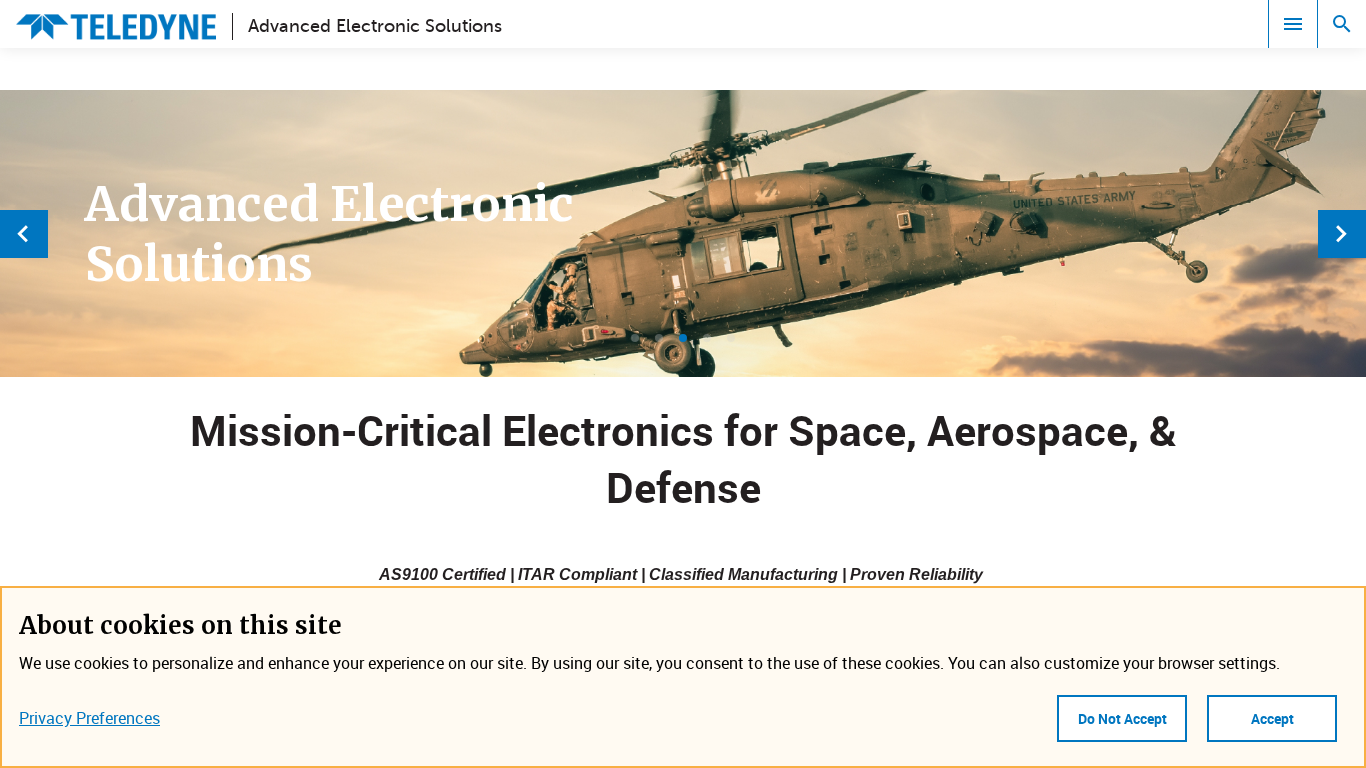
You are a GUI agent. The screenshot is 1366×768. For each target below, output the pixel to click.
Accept (1272, 718)
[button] (635, 338)
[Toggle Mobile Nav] (1293, 24)
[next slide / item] (1342, 234)
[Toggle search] (1342, 24)
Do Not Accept (1122, 718)
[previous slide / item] (24, 234)
